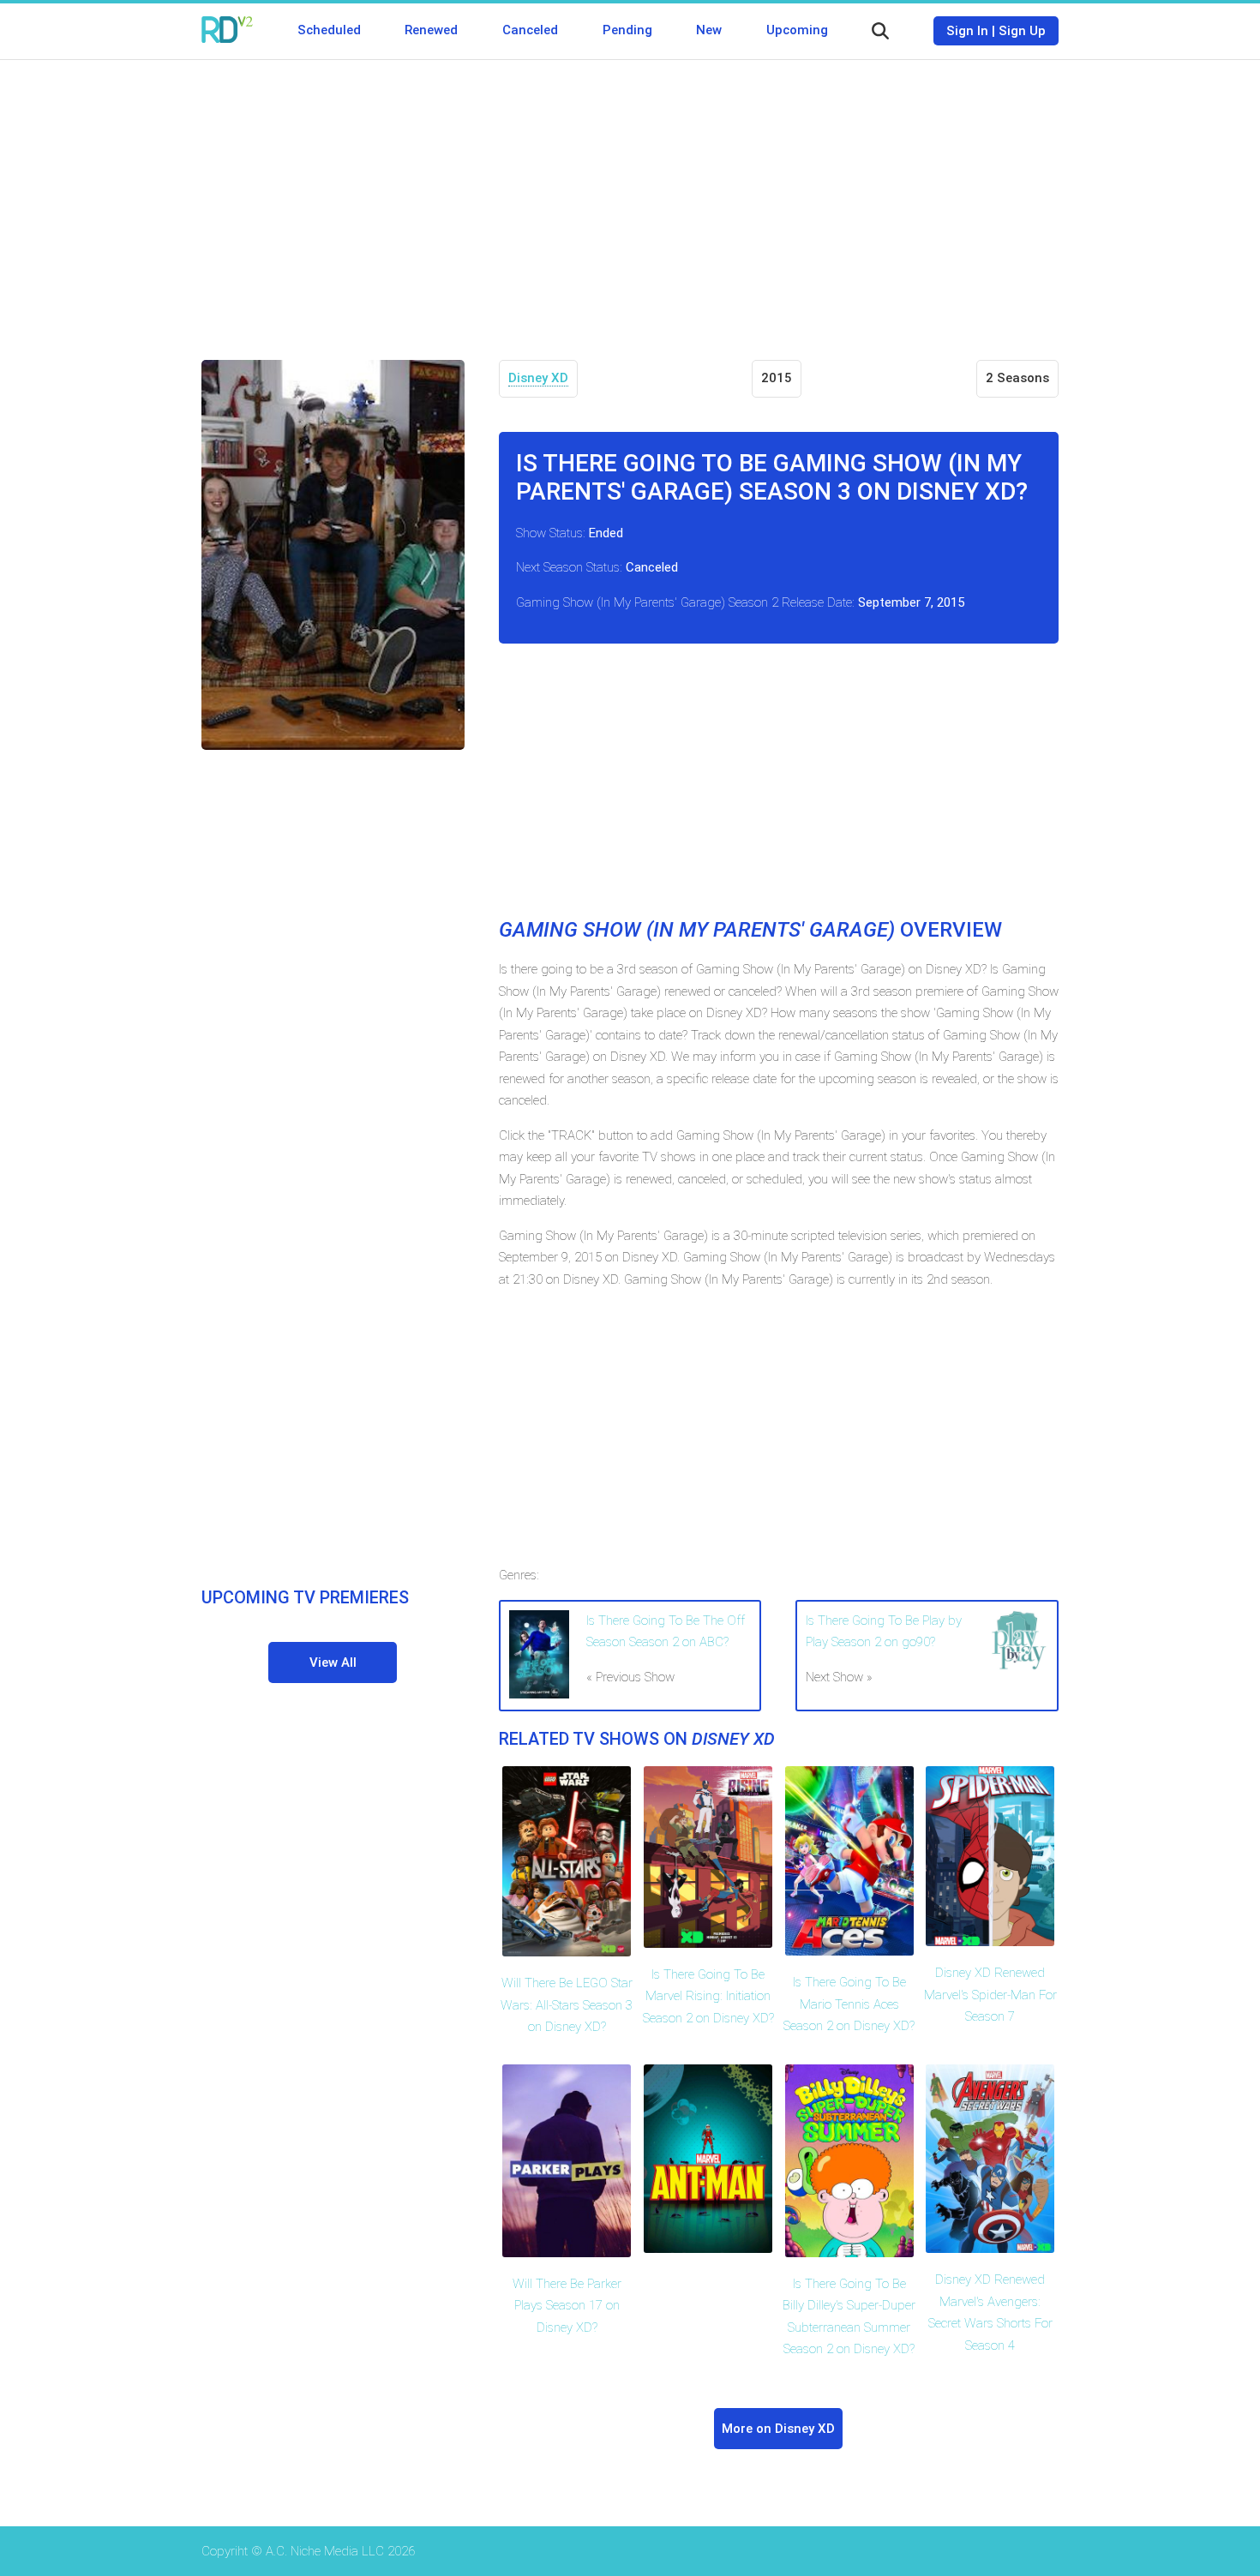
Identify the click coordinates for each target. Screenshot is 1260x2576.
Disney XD (538, 378)
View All (333, 1662)
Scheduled (329, 30)
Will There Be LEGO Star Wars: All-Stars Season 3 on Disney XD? (567, 2005)
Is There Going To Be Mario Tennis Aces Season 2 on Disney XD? (849, 2004)
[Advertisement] (630, 197)
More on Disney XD (778, 2429)
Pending (627, 30)
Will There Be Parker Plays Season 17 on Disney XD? (567, 2306)
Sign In (967, 31)
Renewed (431, 30)
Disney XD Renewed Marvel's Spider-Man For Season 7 (990, 1995)
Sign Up (1022, 31)
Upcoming (797, 30)
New (709, 30)
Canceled (530, 30)
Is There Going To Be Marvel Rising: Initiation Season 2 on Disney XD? (708, 1996)
